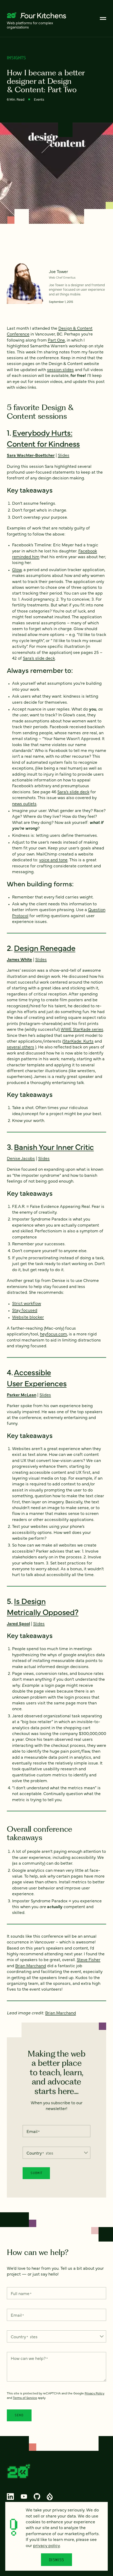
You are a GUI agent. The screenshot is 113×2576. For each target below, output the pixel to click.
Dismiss (57, 2560)
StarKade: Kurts (78, 1041)
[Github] (37, 2496)
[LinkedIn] (11, 2496)
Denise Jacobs (21, 1158)
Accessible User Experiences (37, 1377)
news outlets (24, 803)
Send (19, 2415)
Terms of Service (25, 2398)
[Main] (103, 18)
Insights (16, 58)
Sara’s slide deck (39, 658)
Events (39, 99)
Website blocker (28, 1317)
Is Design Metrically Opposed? (43, 1606)
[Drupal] (50, 2496)
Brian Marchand (31, 1965)
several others (20, 1047)
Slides (64, 455)
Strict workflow (27, 1303)
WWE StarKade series (82, 1029)
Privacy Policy (94, 2393)
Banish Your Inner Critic (54, 1146)
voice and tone (53, 859)
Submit (36, 2173)
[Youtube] (24, 2496)
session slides (60, 369)
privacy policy (47, 2545)
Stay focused (25, 1310)
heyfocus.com (53, 1334)
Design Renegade (45, 947)
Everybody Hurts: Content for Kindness (43, 438)
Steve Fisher (89, 1959)
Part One (56, 340)
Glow (17, 569)
